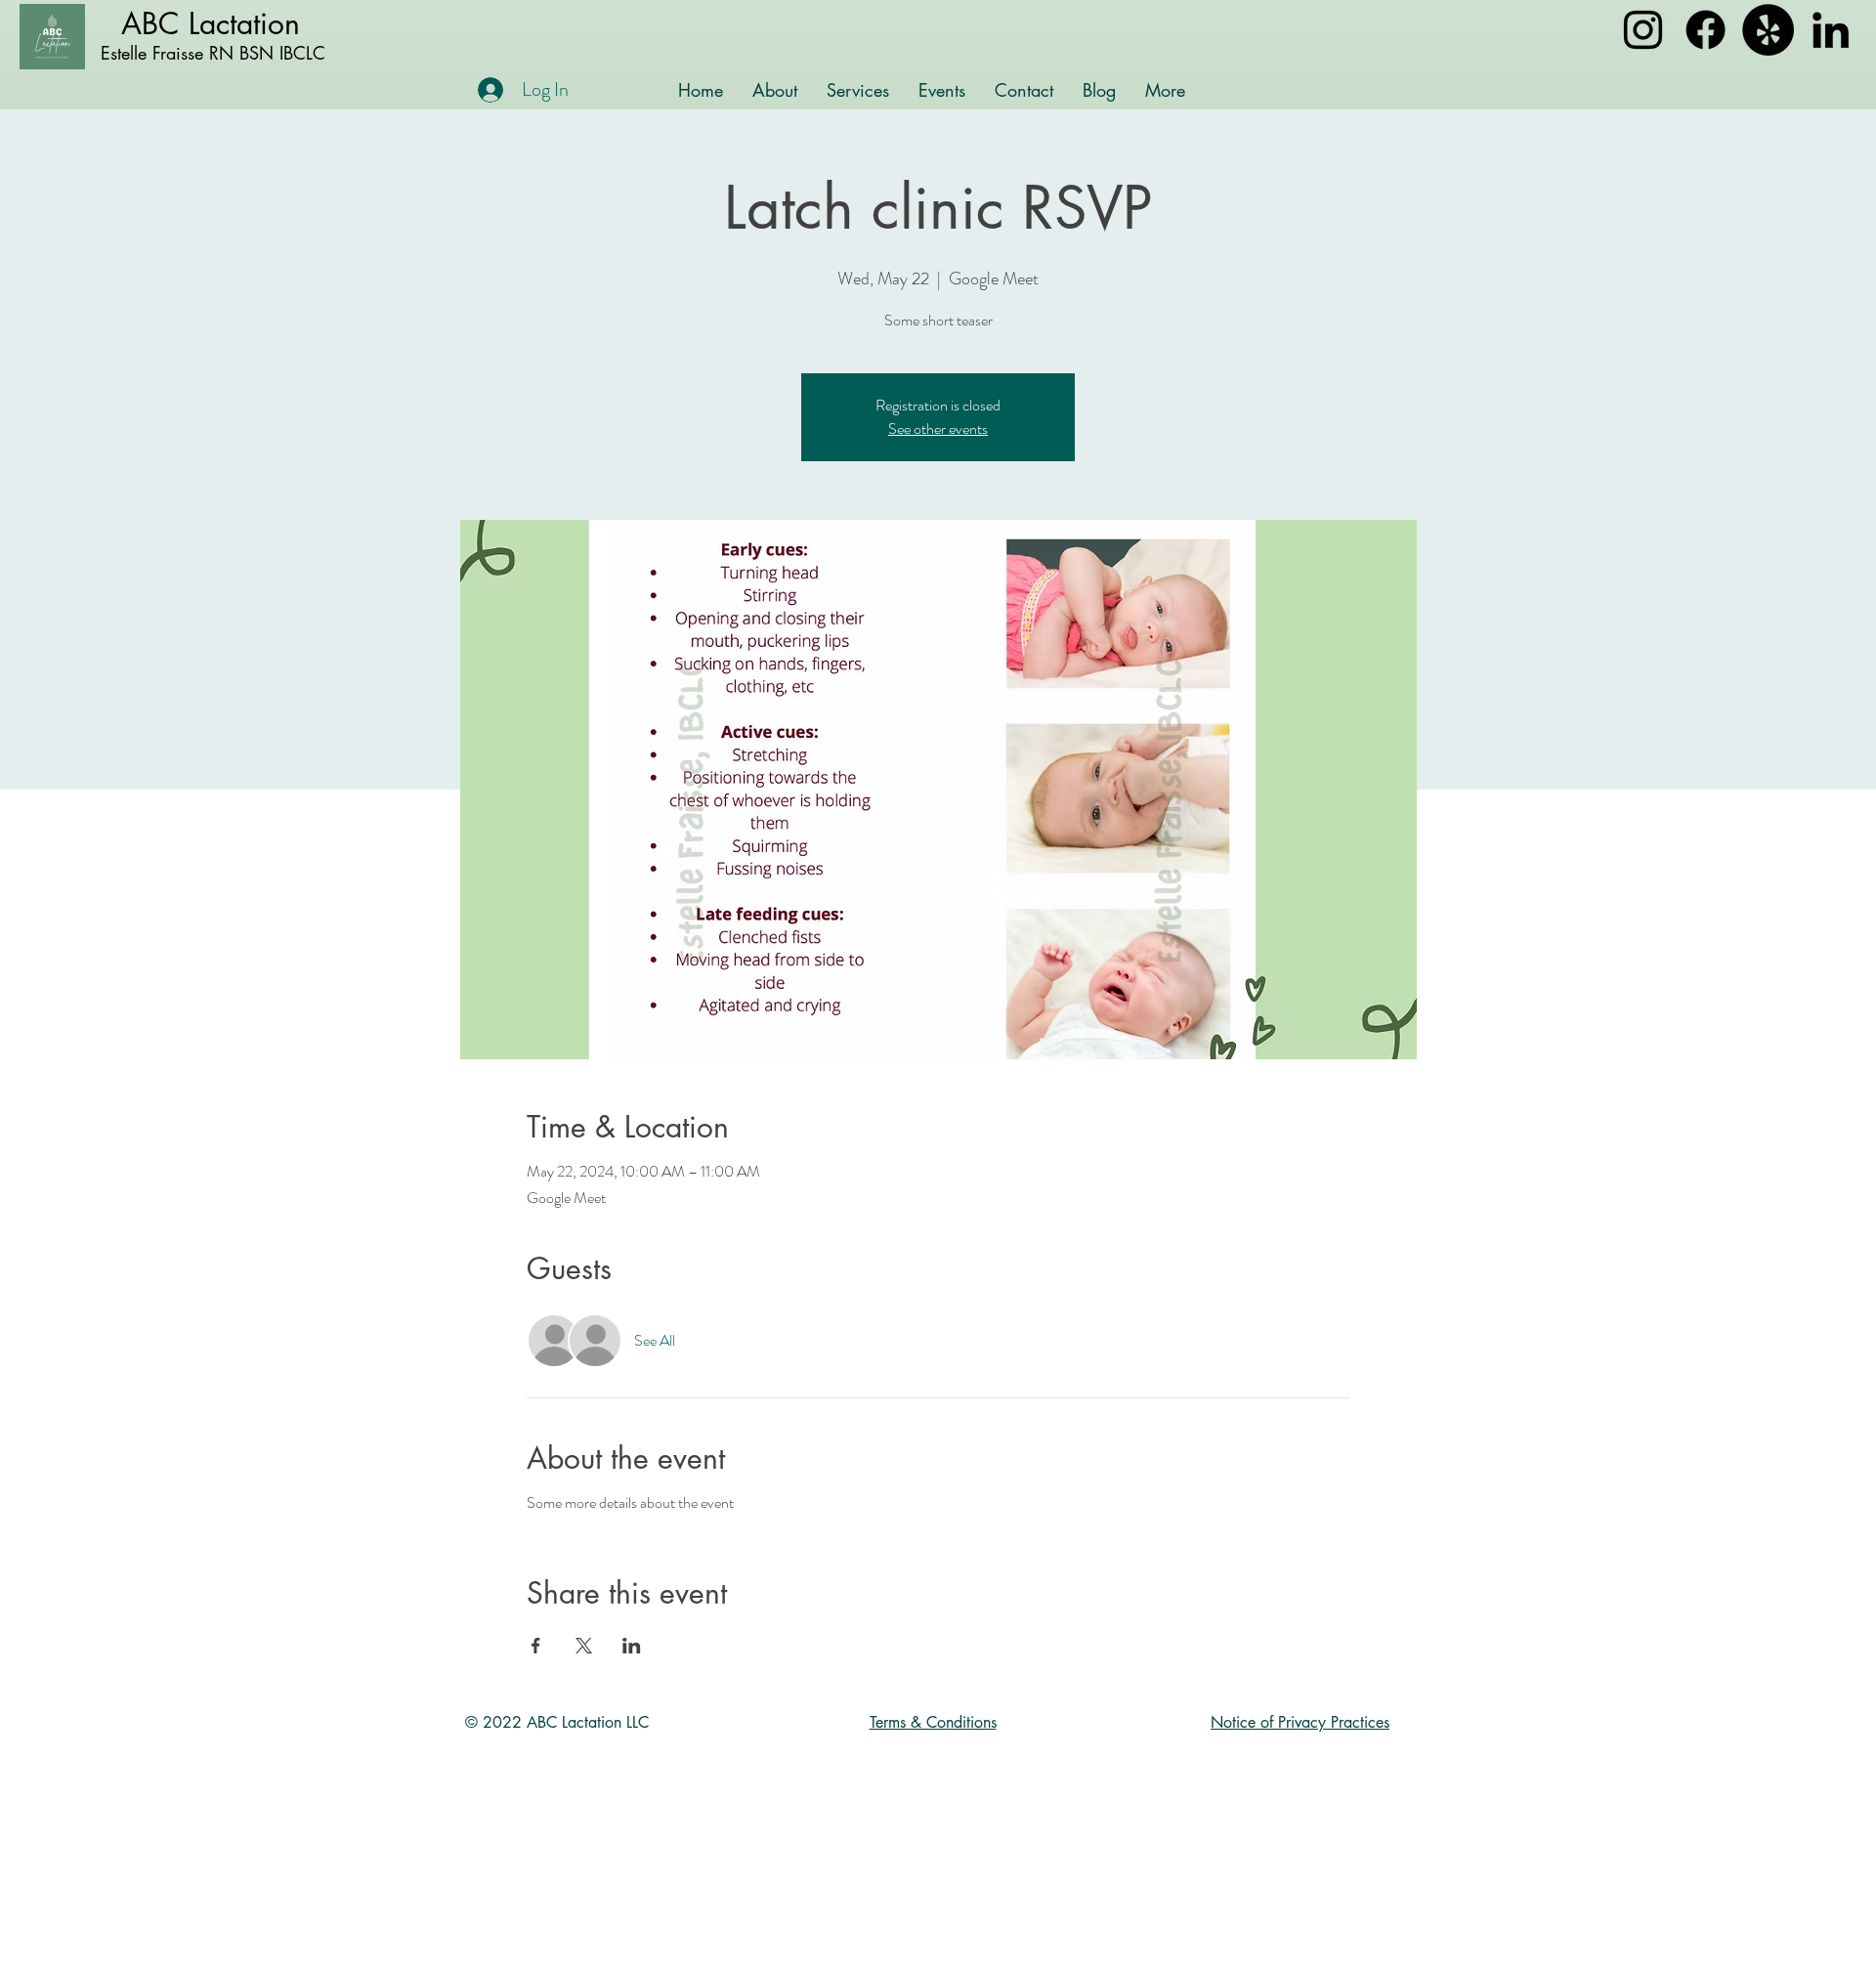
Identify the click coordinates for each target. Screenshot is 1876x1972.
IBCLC (299, 53)
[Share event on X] (584, 1646)
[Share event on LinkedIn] (632, 1646)
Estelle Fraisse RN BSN (187, 53)
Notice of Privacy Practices (1300, 1722)
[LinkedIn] (1831, 30)
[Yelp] (1768, 30)
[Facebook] (1705, 30)
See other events (938, 429)
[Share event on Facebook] (536, 1646)
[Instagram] (1643, 30)
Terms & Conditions (933, 1722)
